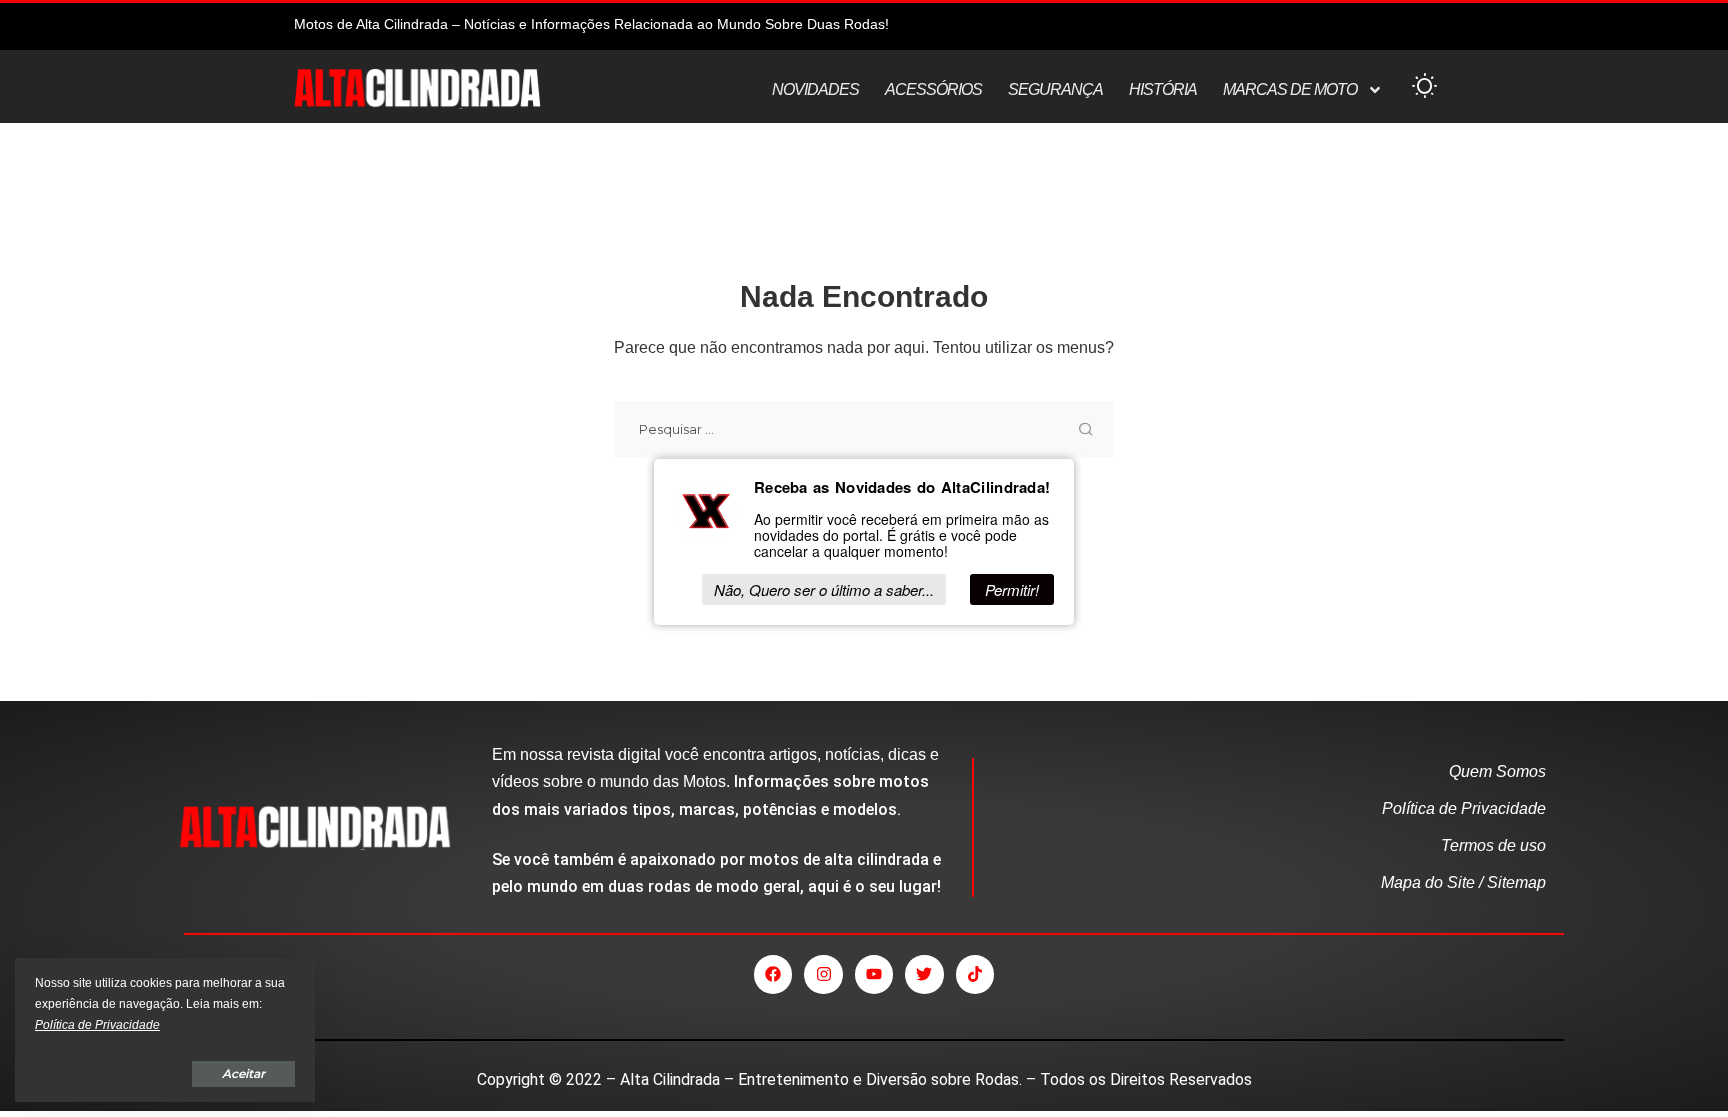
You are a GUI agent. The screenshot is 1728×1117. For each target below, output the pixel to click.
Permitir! (1012, 589)
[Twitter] (924, 974)
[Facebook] (773, 974)
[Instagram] (823, 974)
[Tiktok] (975, 974)
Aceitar (243, 1073)
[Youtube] (874, 974)
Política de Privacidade (97, 1025)
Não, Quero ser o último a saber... (824, 589)
